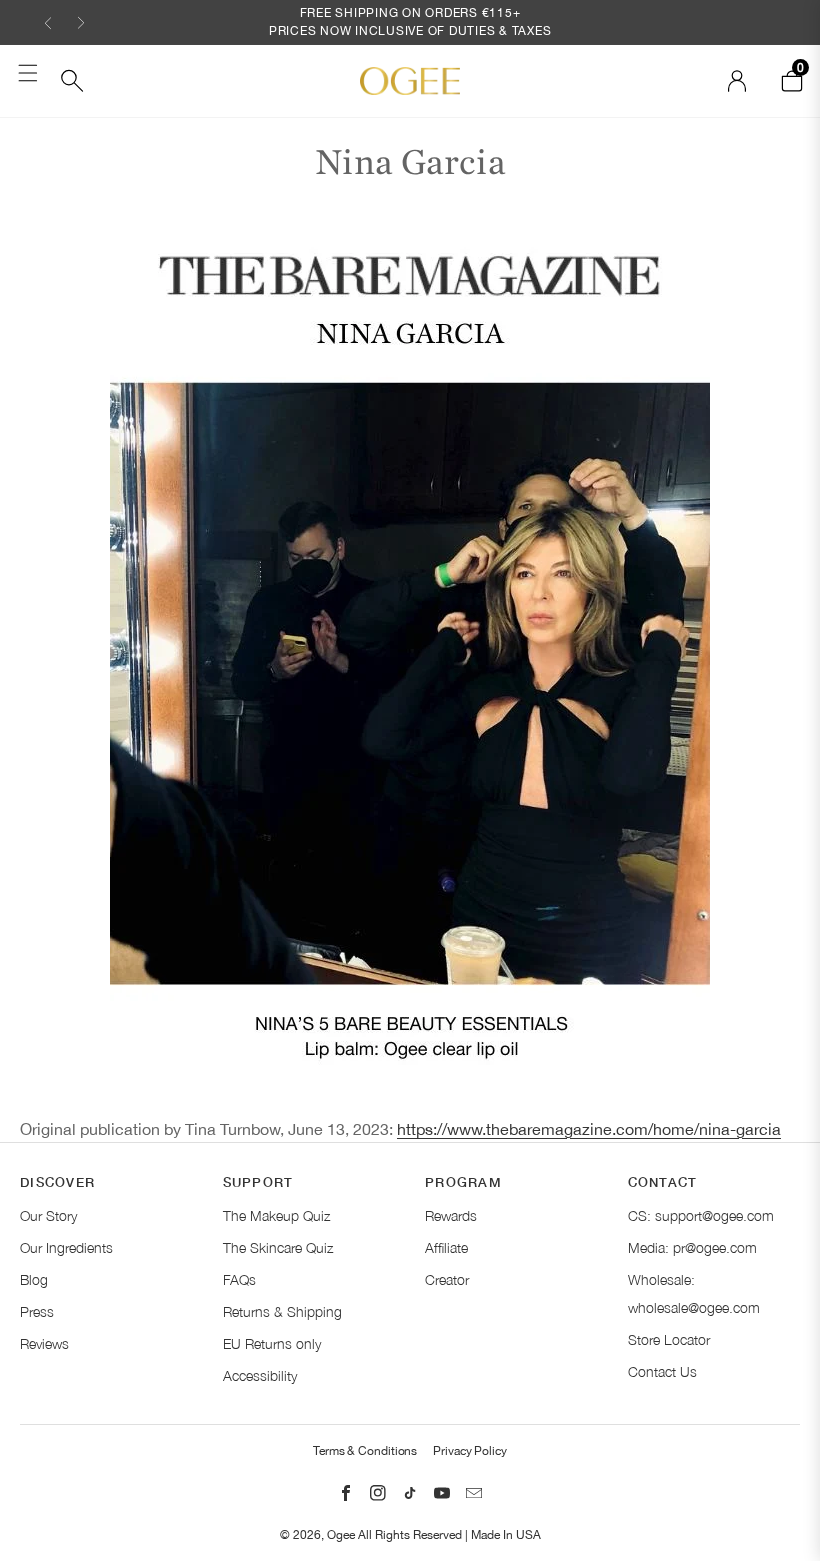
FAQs (239, 1279)
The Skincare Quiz (278, 1247)
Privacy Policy (470, 1451)
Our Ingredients (66, 1247)
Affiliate (446, 1247)
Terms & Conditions (365, 1451)
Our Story (48, 1215)
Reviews (44, 1343)
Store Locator (669, 1339)
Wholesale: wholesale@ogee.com (694, 1293)
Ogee (341, 1535)
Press (37, 1311)
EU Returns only (272, 1343)
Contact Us (662, 1371)
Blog (34, 1279)
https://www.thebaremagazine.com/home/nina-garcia (589, 1129)
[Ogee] (410, 80)
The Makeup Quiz (276, 1215)
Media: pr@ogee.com (692, 1247)
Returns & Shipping (282, 1311)
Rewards (451, 1215)
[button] (48, 22)
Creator (447, 1279)
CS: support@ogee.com (701, 1215)
